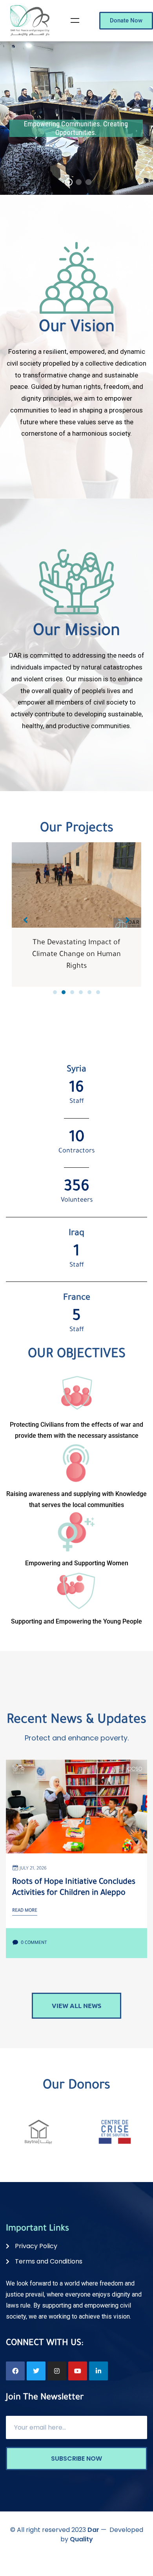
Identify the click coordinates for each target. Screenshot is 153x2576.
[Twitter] (36, 2371)
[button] (55, 992)
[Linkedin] (98, 2371)
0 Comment (33, 1943)
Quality (81, 2539)
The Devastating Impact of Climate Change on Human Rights (74, 955)
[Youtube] (78, 2371)
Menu (75, 20)
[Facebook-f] (15, 2371)
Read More (25, 1911)
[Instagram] (57, 2371)
